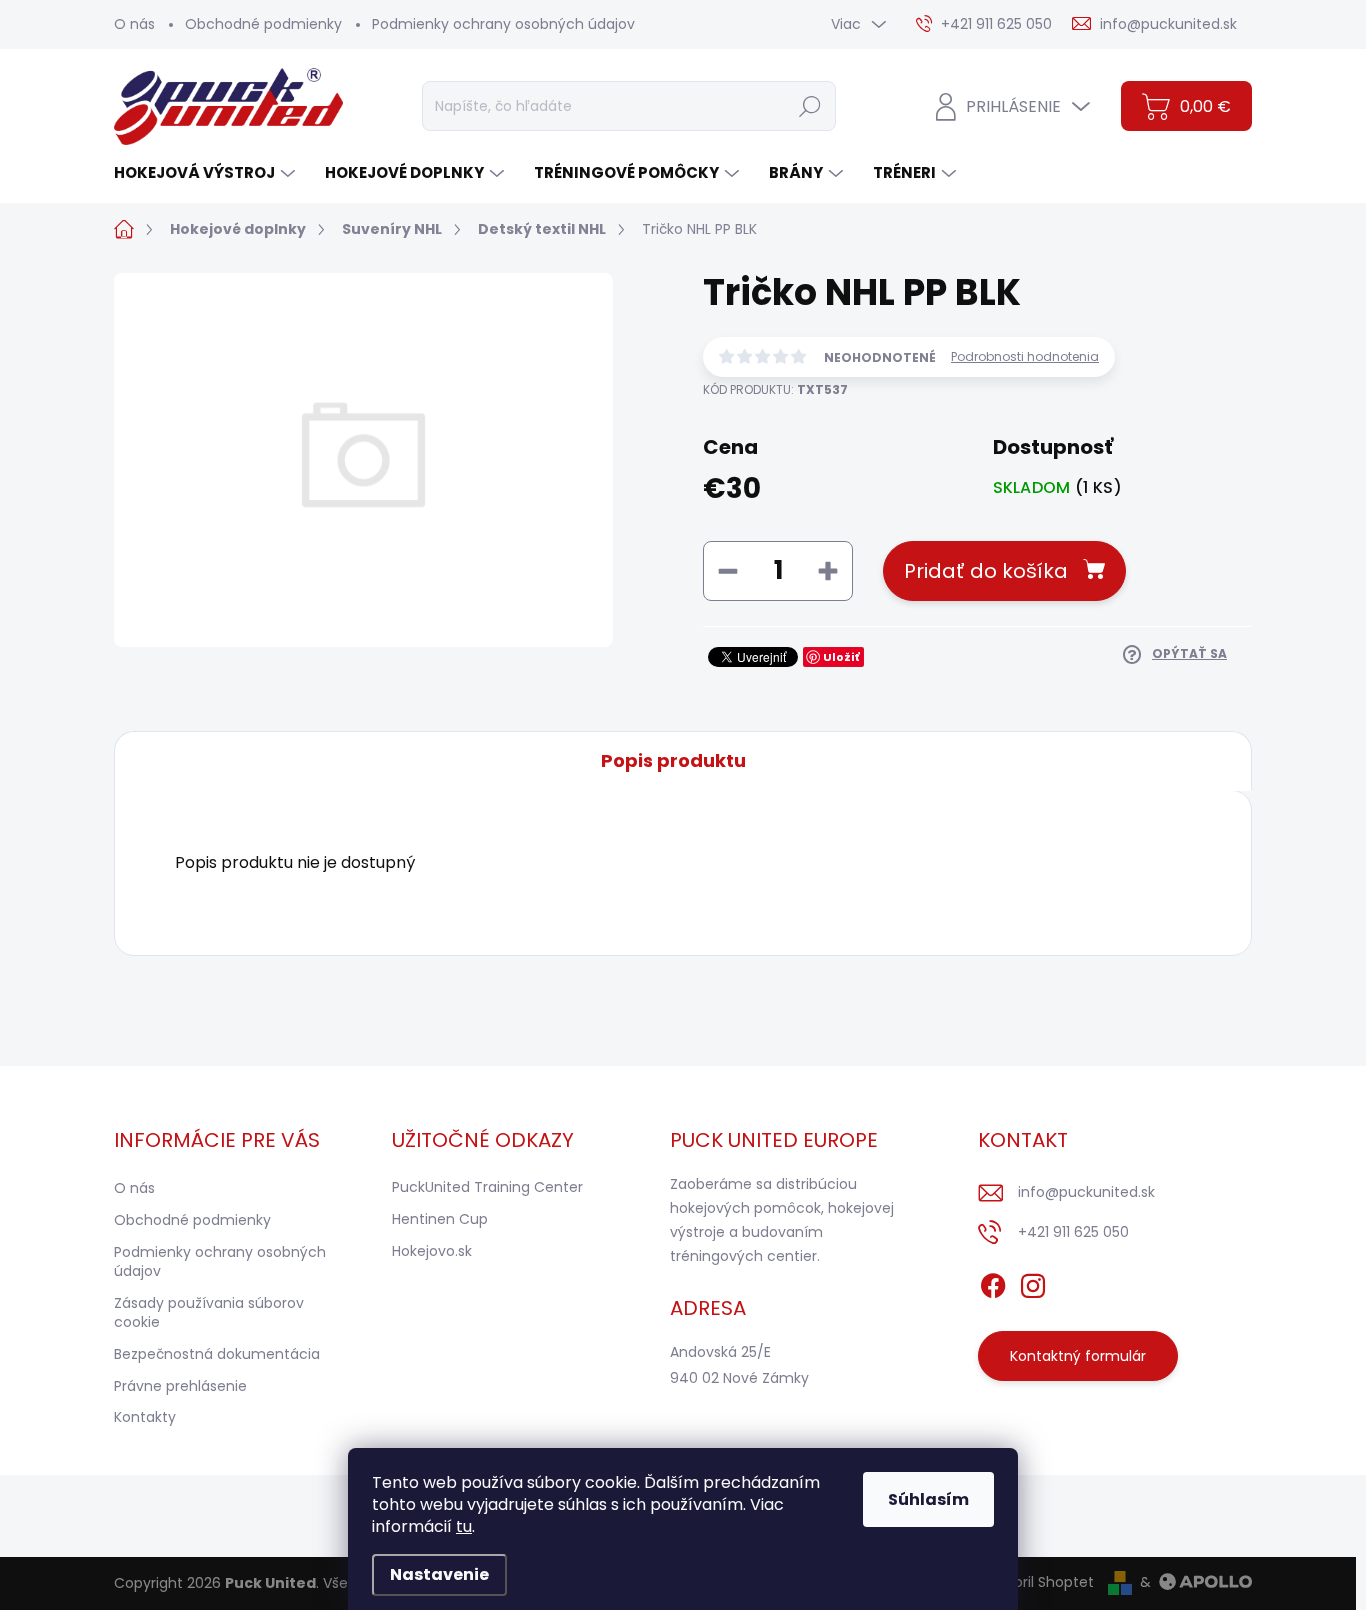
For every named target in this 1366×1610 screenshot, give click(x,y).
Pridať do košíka (986, 571)
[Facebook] (993, 1283)
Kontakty (145, 1417)
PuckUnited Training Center (487, 1187)
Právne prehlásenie (180, 1386)
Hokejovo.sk (432, 1251)
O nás (134, 24)
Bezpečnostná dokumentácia (217, 1354)
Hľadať (810, 106)
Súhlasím (928, 1499)
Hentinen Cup (440, 1219)
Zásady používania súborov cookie (209, 1313)
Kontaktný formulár (1078, 1356)
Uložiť (841, 657)
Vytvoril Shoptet (1038, 1582)
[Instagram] (1033, 1283)
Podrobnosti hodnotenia (1025, 357)
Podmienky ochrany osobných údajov (503, 24)
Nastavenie (439, 1574)
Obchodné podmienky (263, 24)
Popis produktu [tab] (673, 760)
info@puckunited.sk (1086, 1192)
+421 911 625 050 (1073, 1232)
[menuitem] (207, 172)
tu (464, 1526)
